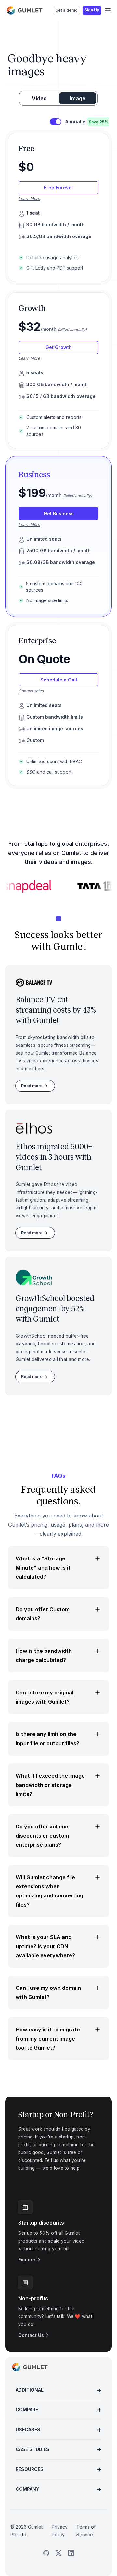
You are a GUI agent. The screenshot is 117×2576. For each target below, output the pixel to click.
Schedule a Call (59, 680)
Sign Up (92, 10)
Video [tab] (39, 98)
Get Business (59, 513)
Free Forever (59, 188)
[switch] (56, 122)
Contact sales (31, 691)
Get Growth (59, 347)
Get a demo (66, 10)
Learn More (29, 199)
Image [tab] (78, 98)
